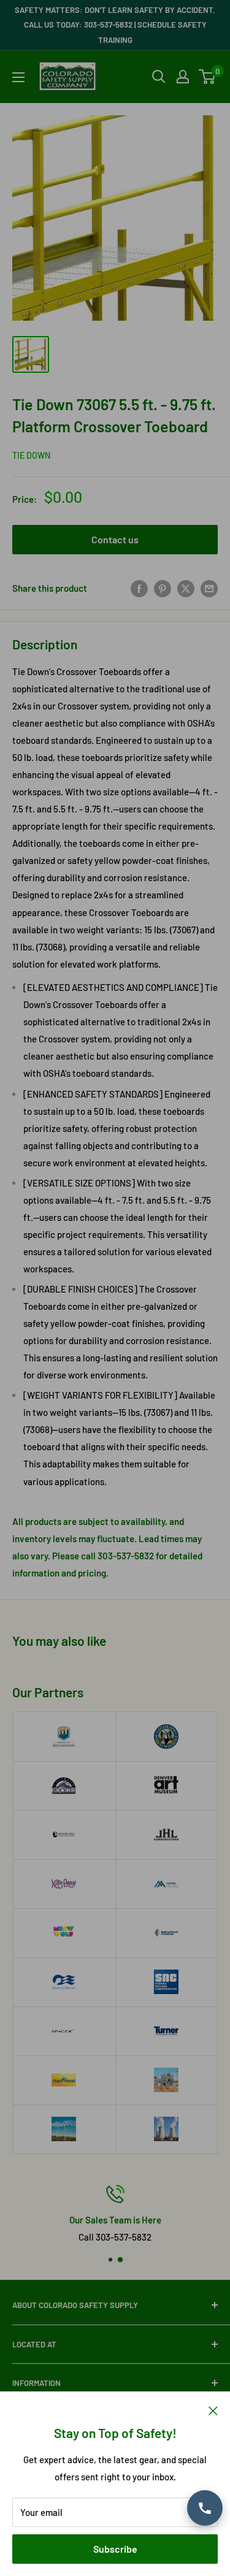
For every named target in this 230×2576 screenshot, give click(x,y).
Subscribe (115, 2549)
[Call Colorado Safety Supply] (205, 2508)
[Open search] (159, 77)
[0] (208, 77)
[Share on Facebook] (139, 588)
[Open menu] (18, 77)
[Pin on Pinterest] (163, 588)
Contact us (115, 539)
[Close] (213, 2410)
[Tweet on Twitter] (186, 588)
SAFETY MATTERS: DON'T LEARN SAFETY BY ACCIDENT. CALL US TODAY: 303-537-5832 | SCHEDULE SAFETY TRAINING (115, 25)
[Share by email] (209, 588)
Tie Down (31, 455)
